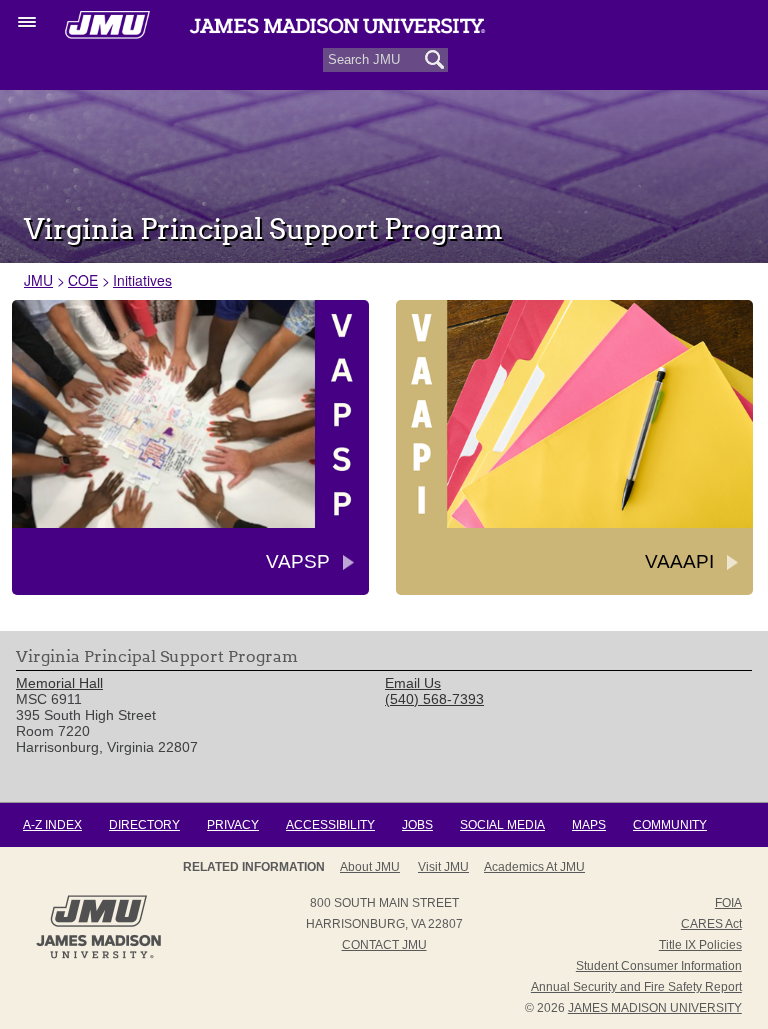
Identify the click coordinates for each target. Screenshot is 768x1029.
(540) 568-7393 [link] (434, 699)
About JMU (370, 867)
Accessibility (330, 825)
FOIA (728, 903)
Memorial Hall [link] (59, 683)
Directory (144, 825)
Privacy (233, 825)
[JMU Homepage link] (98, 956)
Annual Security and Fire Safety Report (636, 987)
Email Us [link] (413, 683)
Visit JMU (443, 867)
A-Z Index (52, 825)
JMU (38, 280)
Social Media (502, 825)
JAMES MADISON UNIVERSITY (655, 1008)
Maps (589, 825)
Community (670, 825)
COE (83, 280)
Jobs (417, 825)
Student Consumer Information (659, 966)
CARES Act (711, 924)
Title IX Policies (700, 945)
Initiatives (142, 280)
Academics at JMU (534, 867)
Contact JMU (384, 945)
